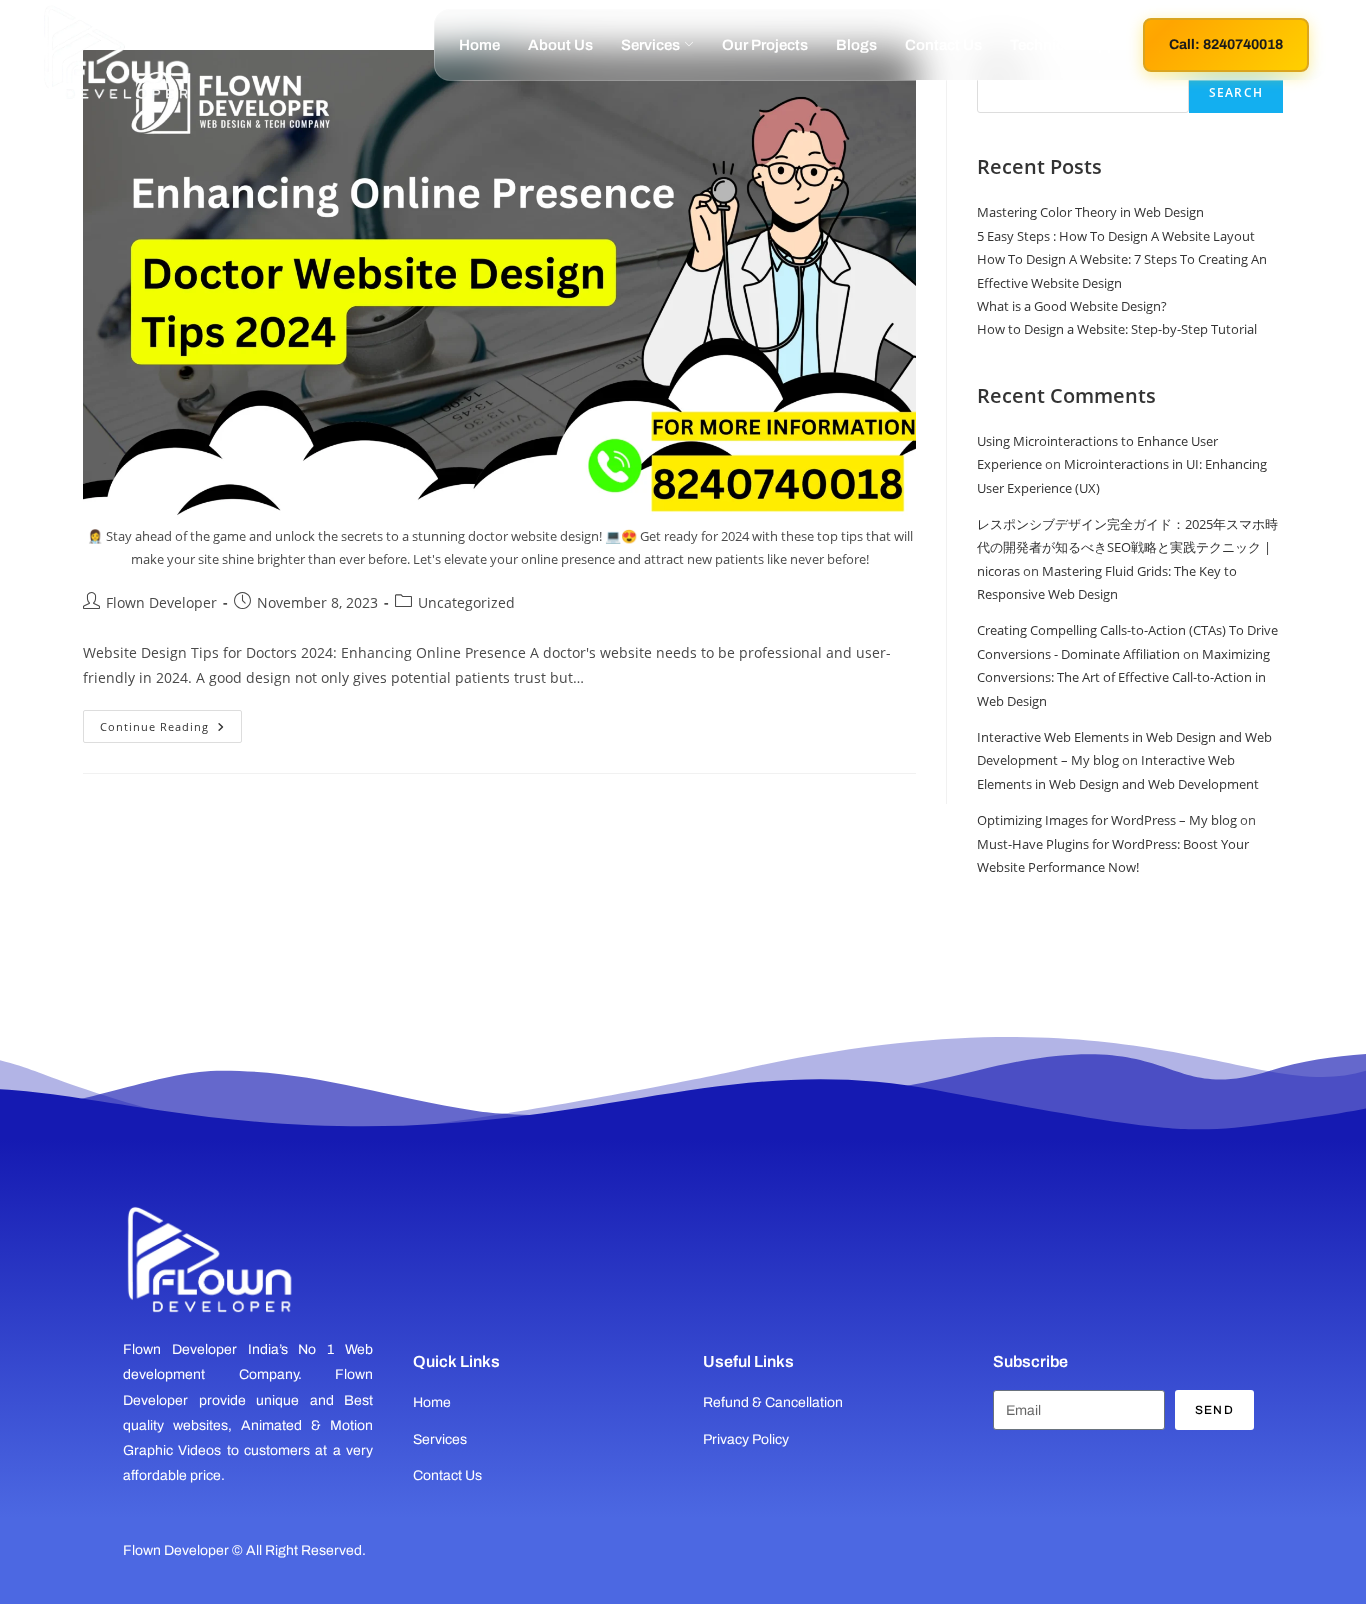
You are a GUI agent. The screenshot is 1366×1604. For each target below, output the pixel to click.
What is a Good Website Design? (1072, 306)
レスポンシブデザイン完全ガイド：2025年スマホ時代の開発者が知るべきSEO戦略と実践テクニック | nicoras (1127, 547)
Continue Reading (171, 722)
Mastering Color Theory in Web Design (1090, 212)
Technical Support (1072, 45)
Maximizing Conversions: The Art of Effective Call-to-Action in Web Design (1123, 677)
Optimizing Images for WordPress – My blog (1107, 820)
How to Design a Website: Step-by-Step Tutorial (1117, 329)
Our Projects (765, 45)
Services (650, 45)
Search (1236, 92)
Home (479, 45)
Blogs (856, 45)
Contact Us (943, 45)
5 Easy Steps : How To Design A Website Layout (1116, 236)
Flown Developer (161, 602)
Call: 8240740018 (1226, 44)
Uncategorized (466, 602)
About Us (560, 45)
